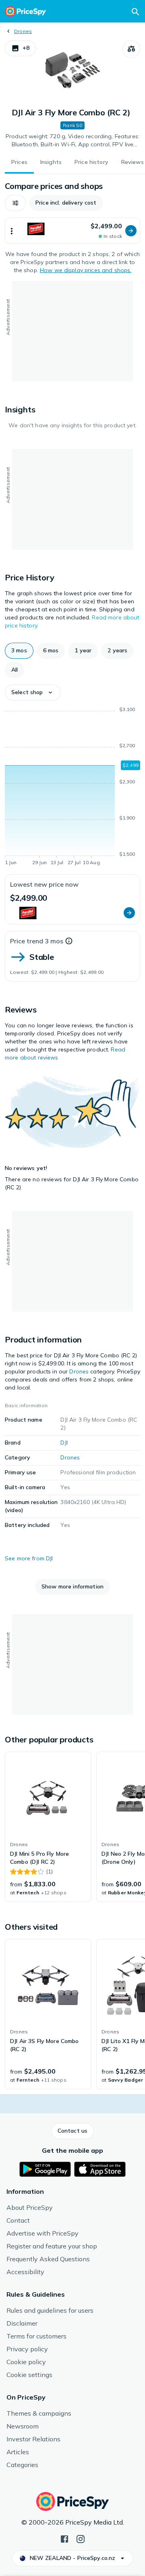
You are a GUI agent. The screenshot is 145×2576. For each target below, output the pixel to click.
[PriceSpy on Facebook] (64, 2538)
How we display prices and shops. (86, 270)
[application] (72, 787)
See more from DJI (29, 1558)
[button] (20, 48)
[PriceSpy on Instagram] (81, 2538)
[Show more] (12, 231)
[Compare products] (131, 49)
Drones (23, 31)
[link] (48, 1827)
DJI (64, 1443)
